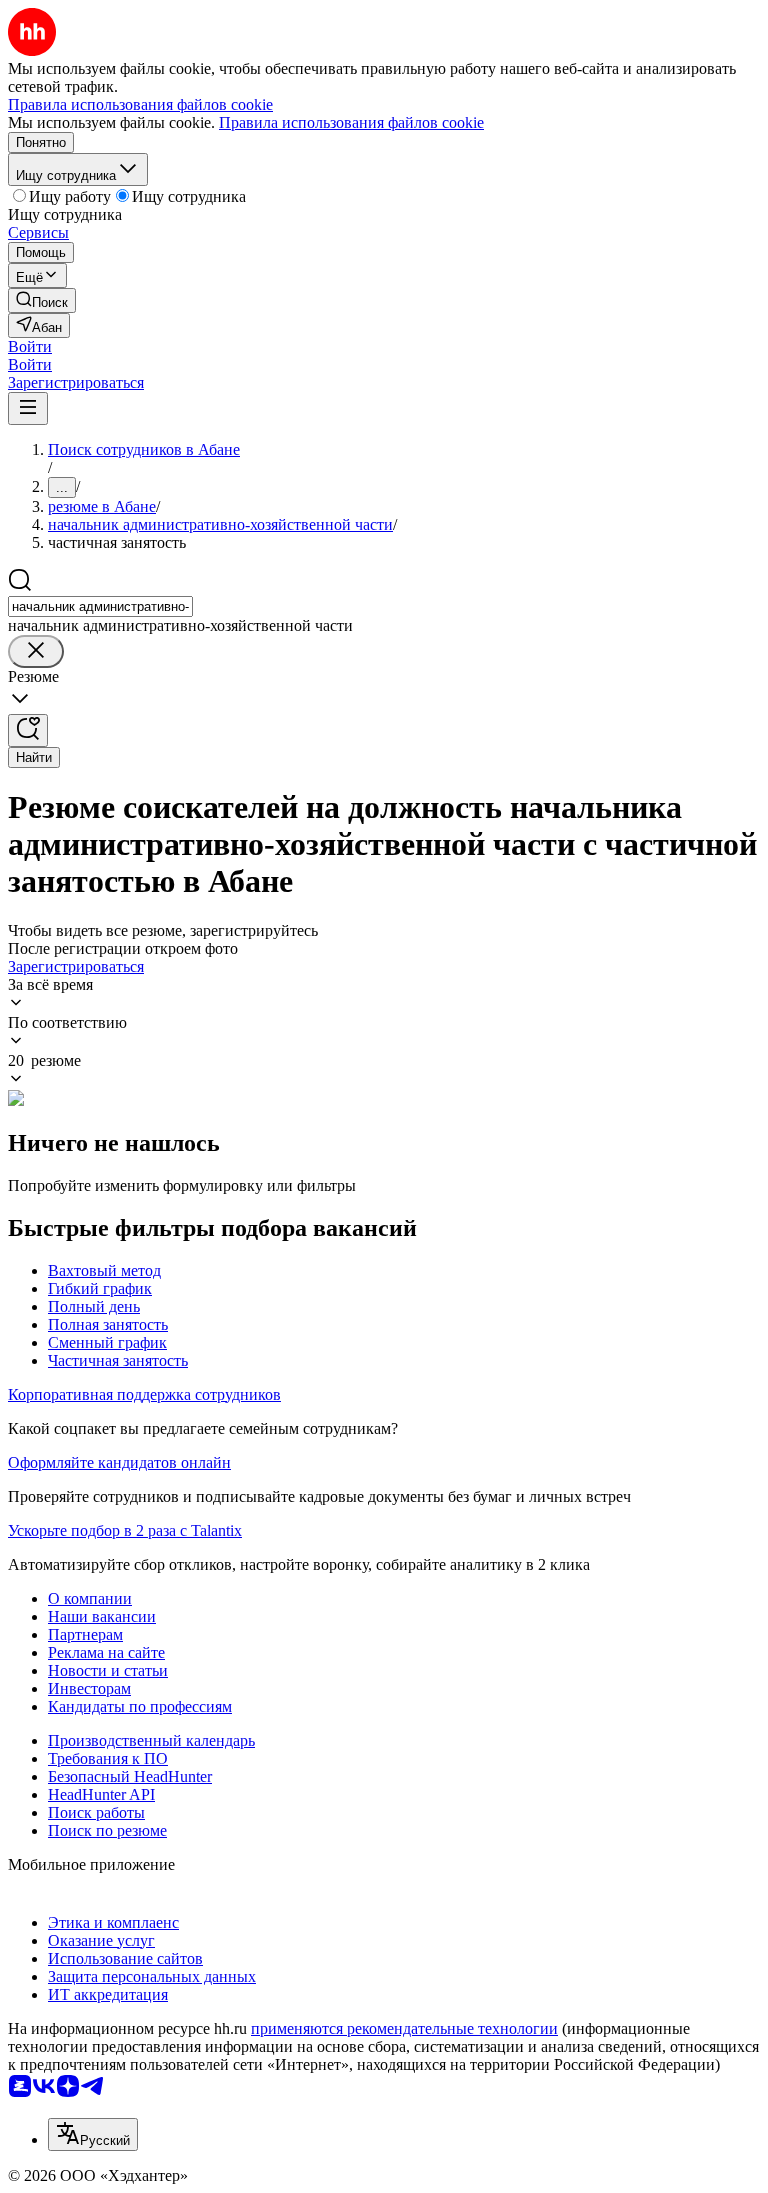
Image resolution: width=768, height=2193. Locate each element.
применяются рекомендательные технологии (404, 2028)
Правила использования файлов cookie (351, 122)
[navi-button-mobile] (28, 408)
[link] (42, 300)
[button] (30, 346)
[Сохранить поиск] (28, 730)
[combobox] (100, 606)
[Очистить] (36, 651)
